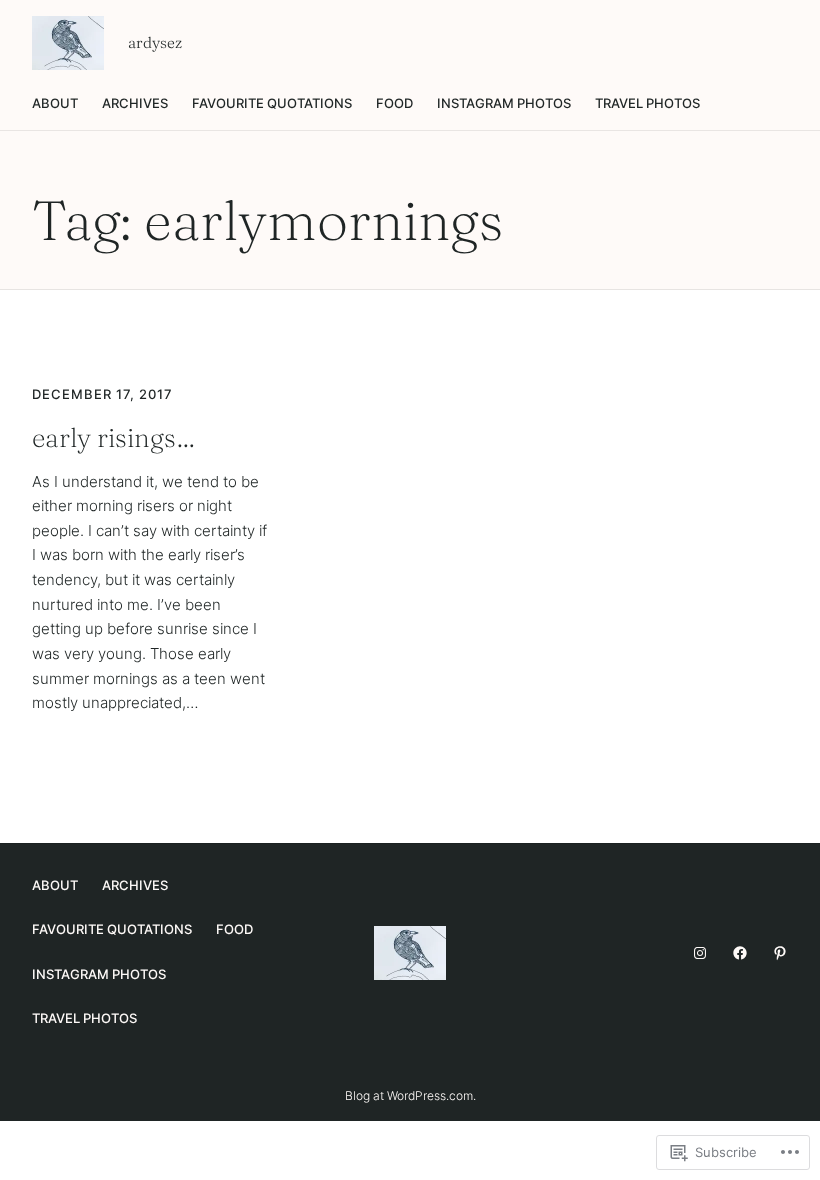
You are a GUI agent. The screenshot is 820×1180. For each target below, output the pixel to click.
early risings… (114, 438)
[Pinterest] (780, 953)
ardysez (155, 42)
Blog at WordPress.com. (410, 1095)
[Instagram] (700, 953)
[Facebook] (740, 953)
